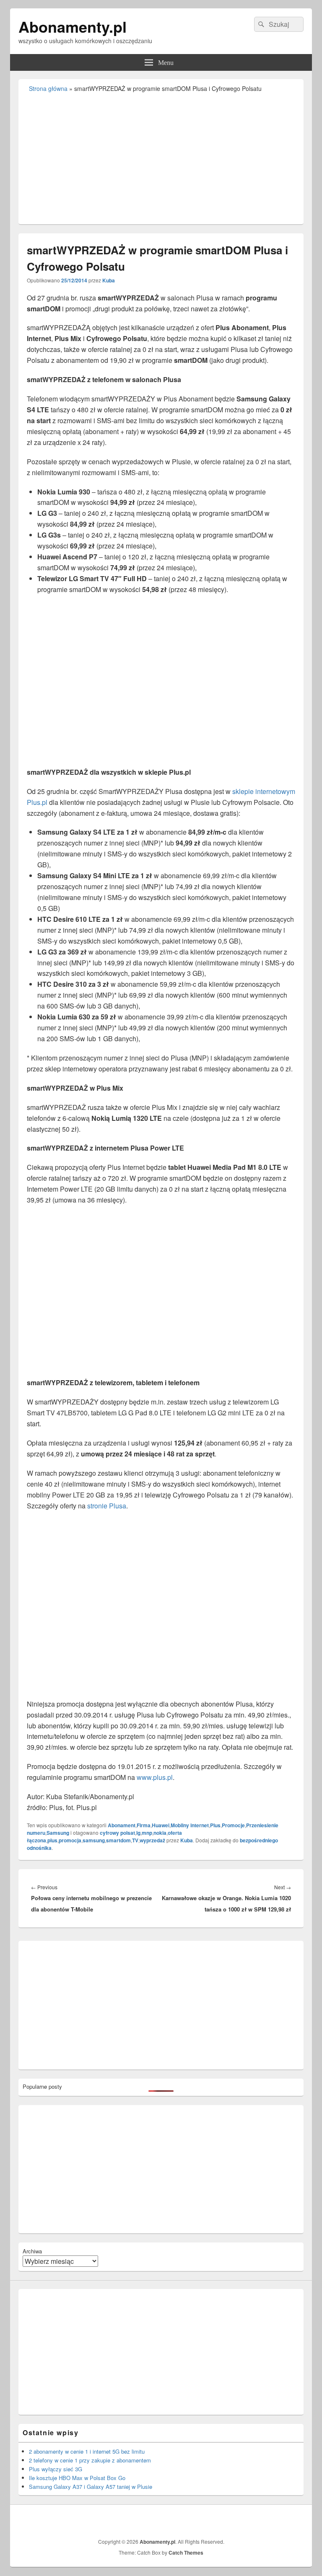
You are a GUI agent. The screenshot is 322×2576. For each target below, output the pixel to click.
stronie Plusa (107, 1506)
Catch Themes (186, 2553)
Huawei (161, 1825)
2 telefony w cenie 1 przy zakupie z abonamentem (90, 2460)
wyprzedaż (152, 1840)
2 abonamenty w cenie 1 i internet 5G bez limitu (87, 2451)
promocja (70, 1840)
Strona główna (48, 88)
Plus (215, 1825)
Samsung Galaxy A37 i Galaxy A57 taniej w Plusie (91, 2487)
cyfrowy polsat (117, 1833)
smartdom (118, 1840)
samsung (94, 1840)
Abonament (122, 1825)
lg (138, 1833)
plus (52, 1840)
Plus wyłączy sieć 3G (56, 2469)
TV (135, 1840)
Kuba (109, 280)
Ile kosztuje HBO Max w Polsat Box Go (77, 2478)
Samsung (58, 1833)
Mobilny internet (190, 1825)
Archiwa (32, 2251)
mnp (147, 1833)
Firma (144, 1825)
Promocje (233, 1825)
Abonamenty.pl (73, 26)
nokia (160, 1833)
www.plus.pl (155, 1777)
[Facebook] (296, 2520)
